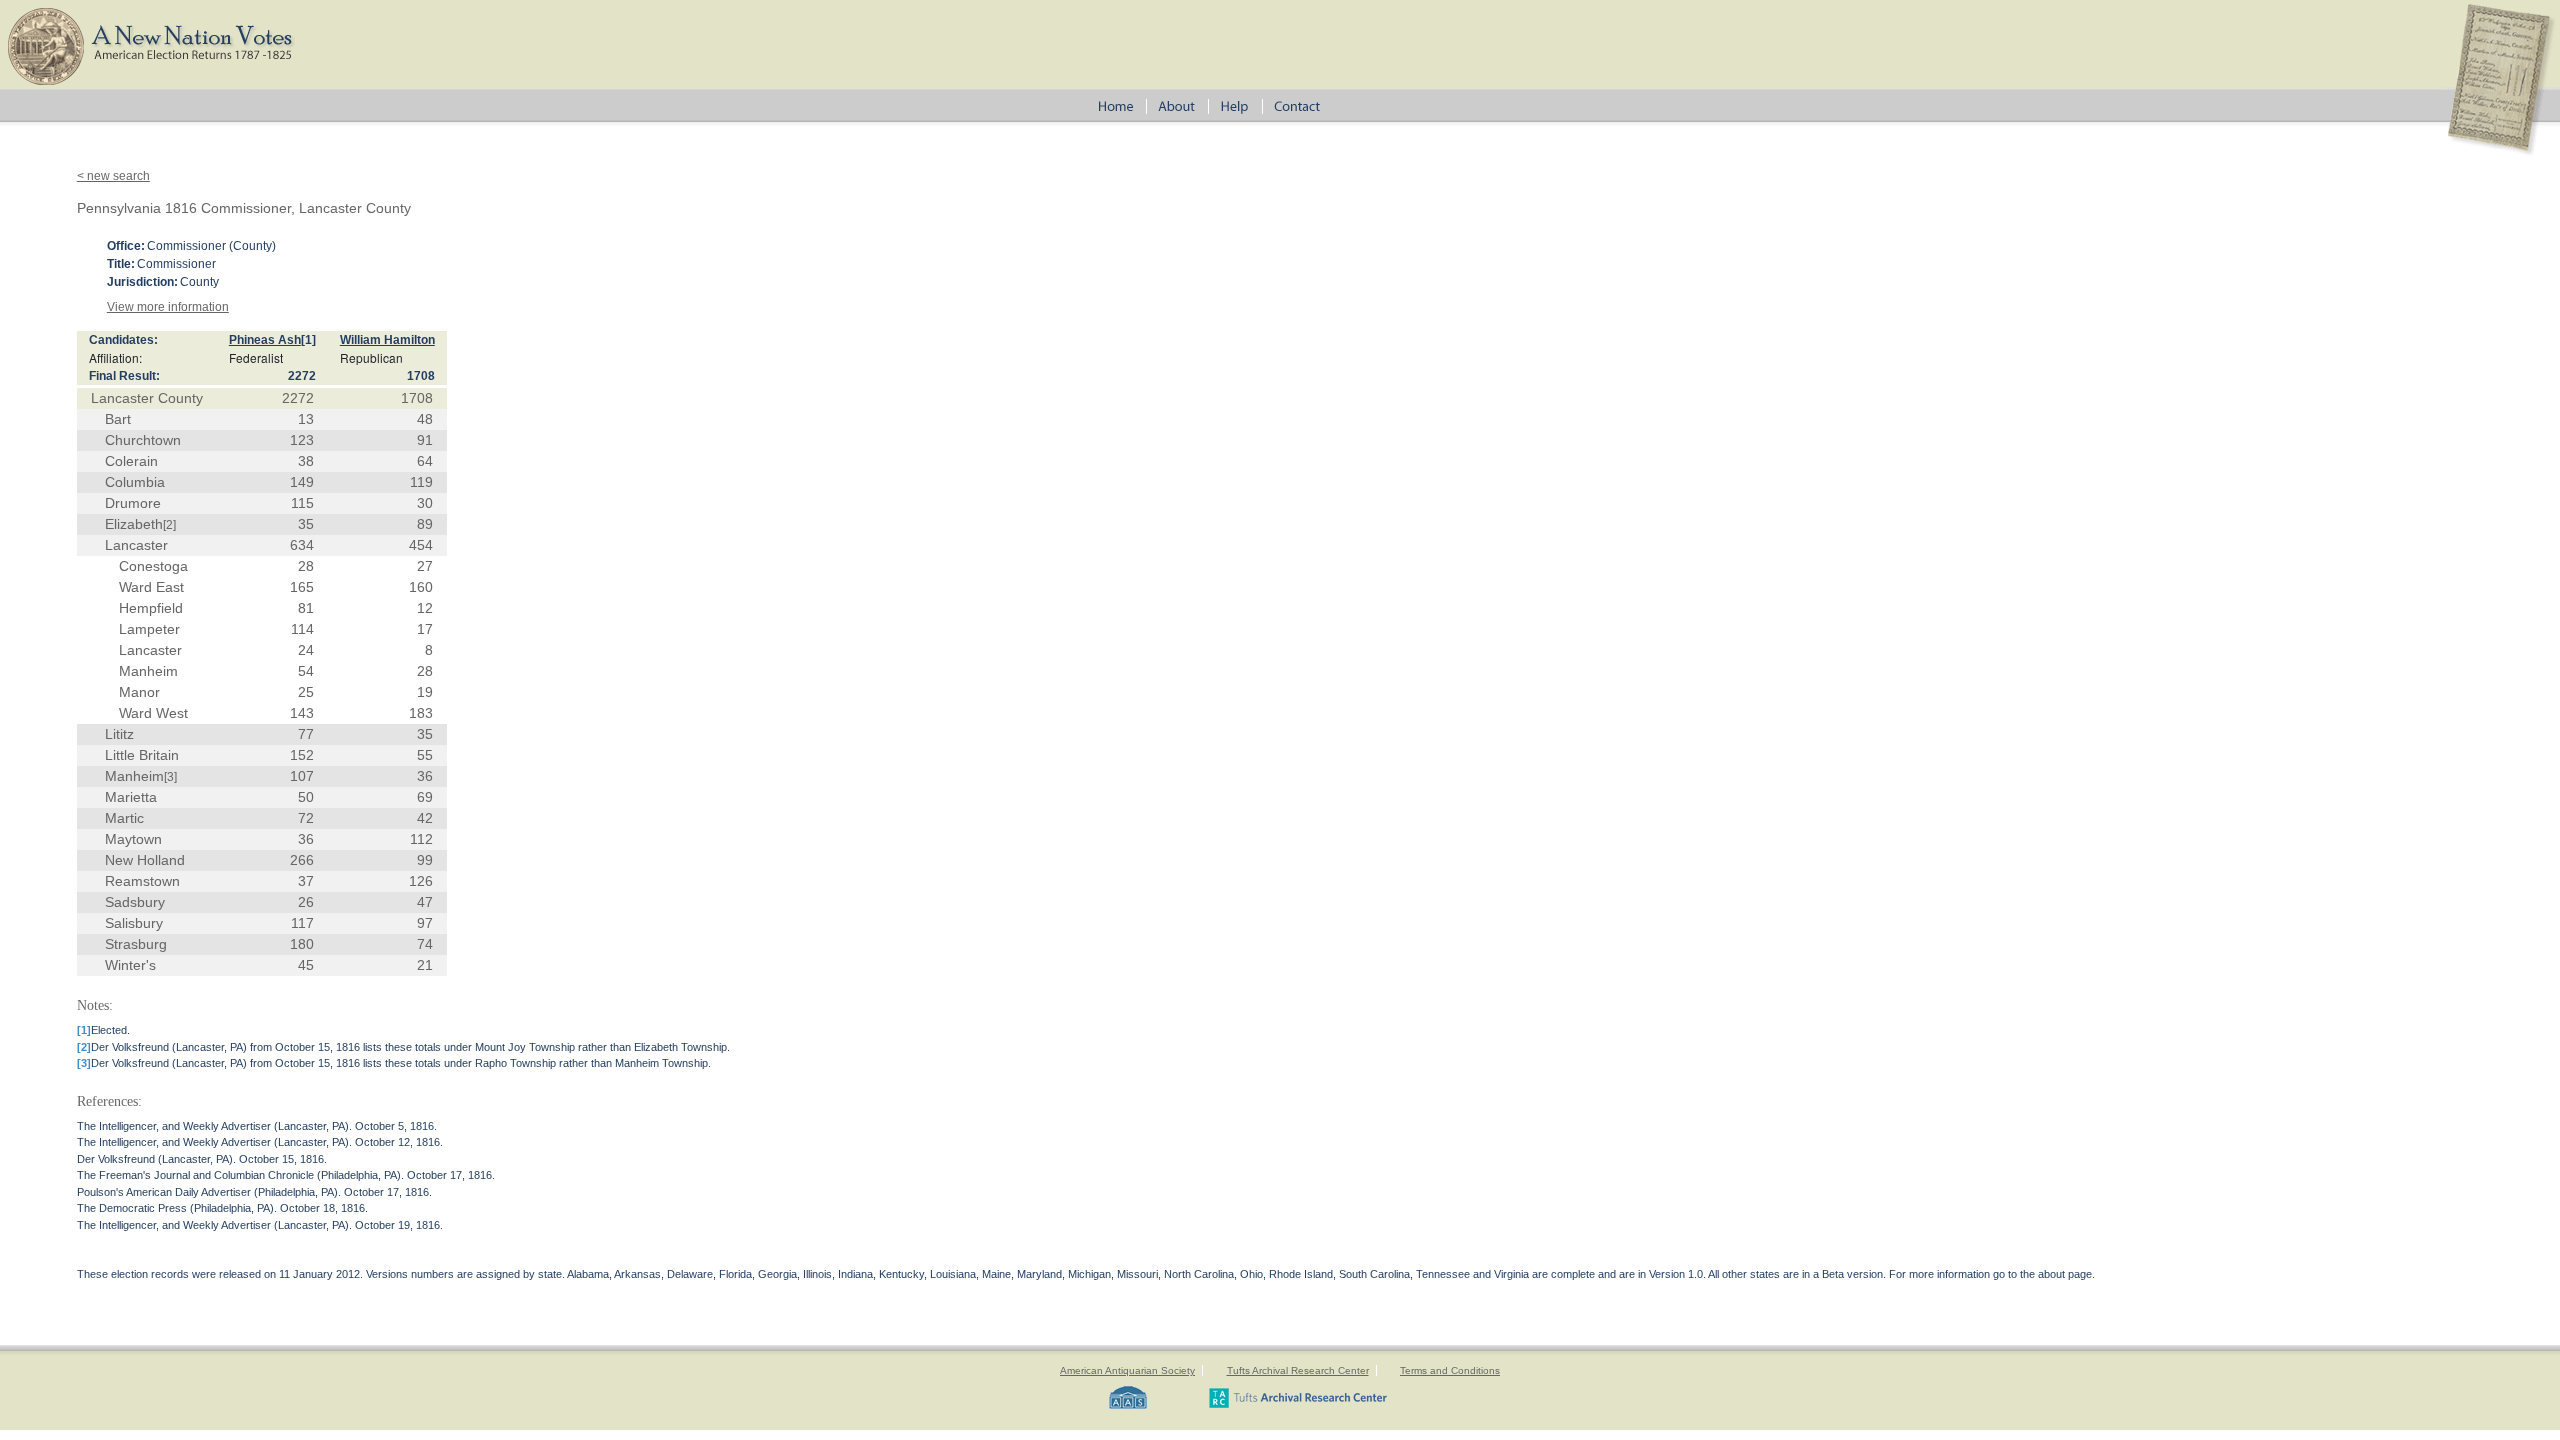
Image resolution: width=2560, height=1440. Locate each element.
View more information (168, 307)
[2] (169, 525)
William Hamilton (387, 340)
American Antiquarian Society (1127, 1370)
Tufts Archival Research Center (1298, 1370)
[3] (170, 777)
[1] (308, 340)
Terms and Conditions (1450, 1370)
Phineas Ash (265, 340)
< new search (113, 176)
